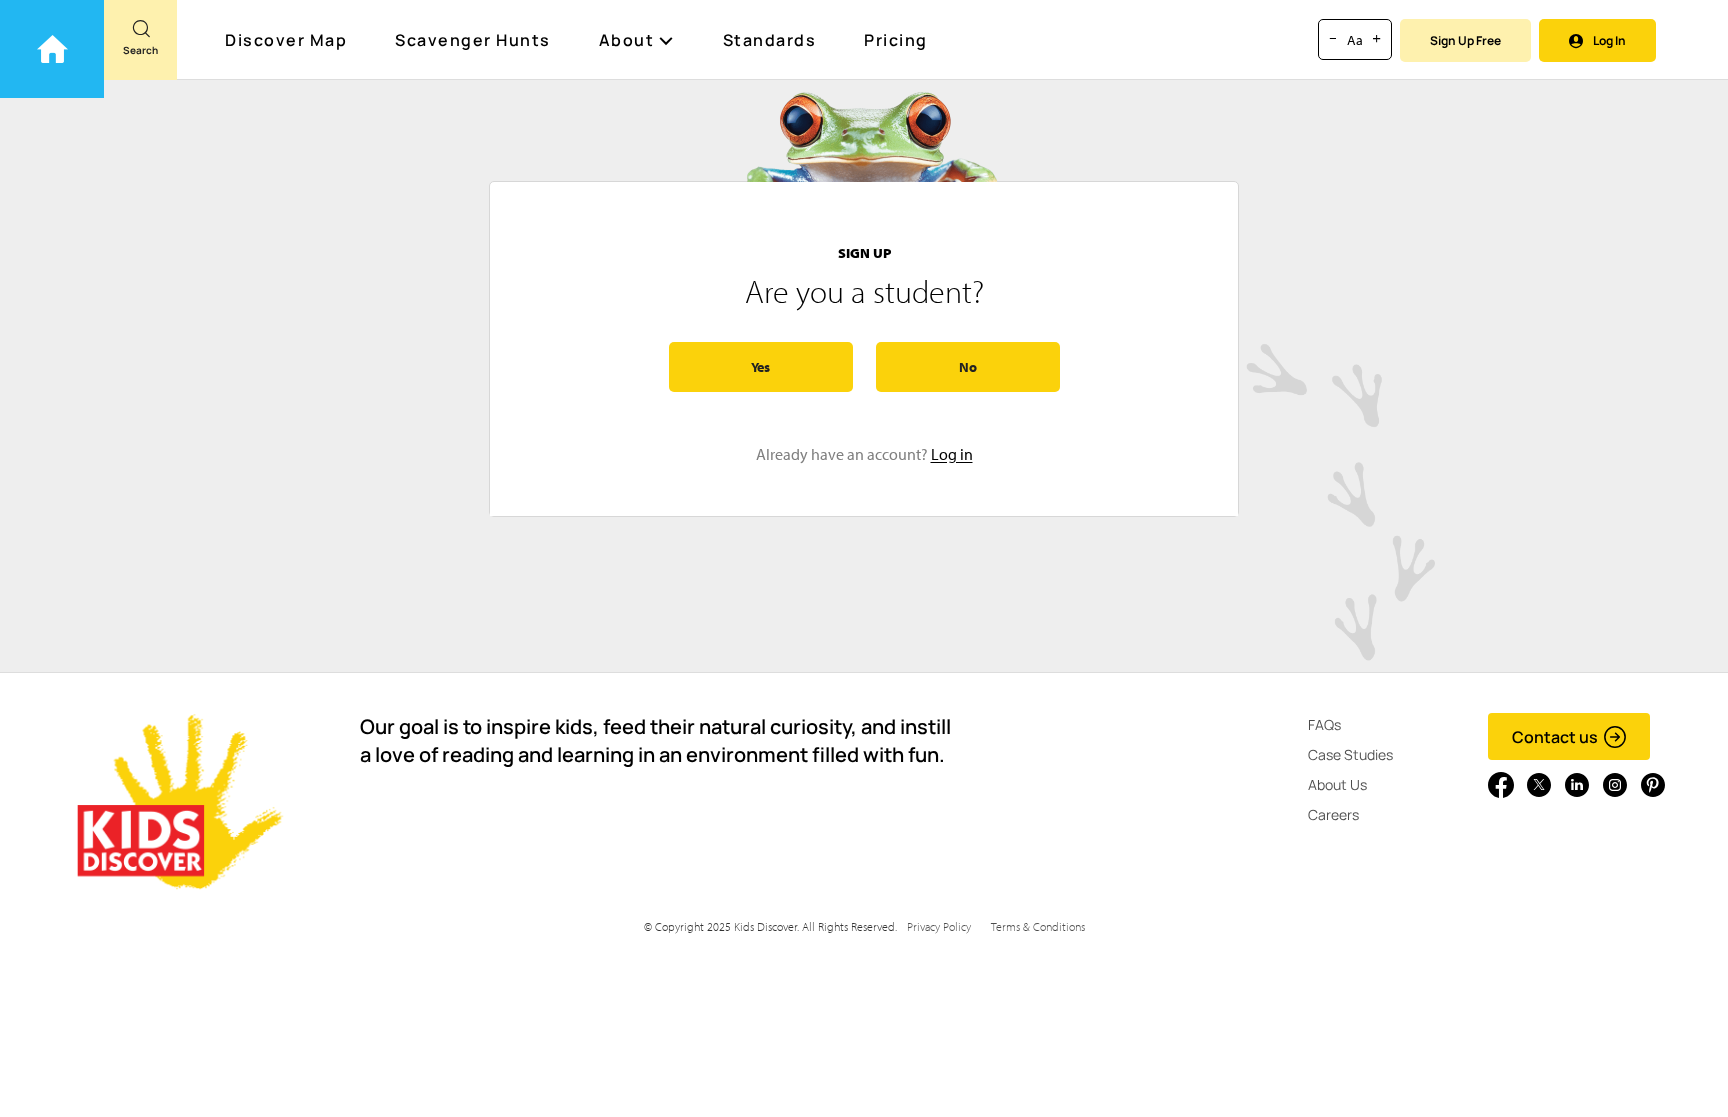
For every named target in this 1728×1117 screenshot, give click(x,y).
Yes (760, 367)
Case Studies (1350, 754)
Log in (952, 454)
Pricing (896, 40)
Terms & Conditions (1038, 926)
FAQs (1324, 724)
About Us (1337, 784)
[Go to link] (52, 49)
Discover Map (286, 40)
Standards (770, 40)
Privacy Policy (939, 926)
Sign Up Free (1465, 40)
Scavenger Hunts (473, 40)
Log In (1609, 40)
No (968, 367)
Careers (1333, 814)
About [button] (627, 40)
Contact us (1555, 737)
